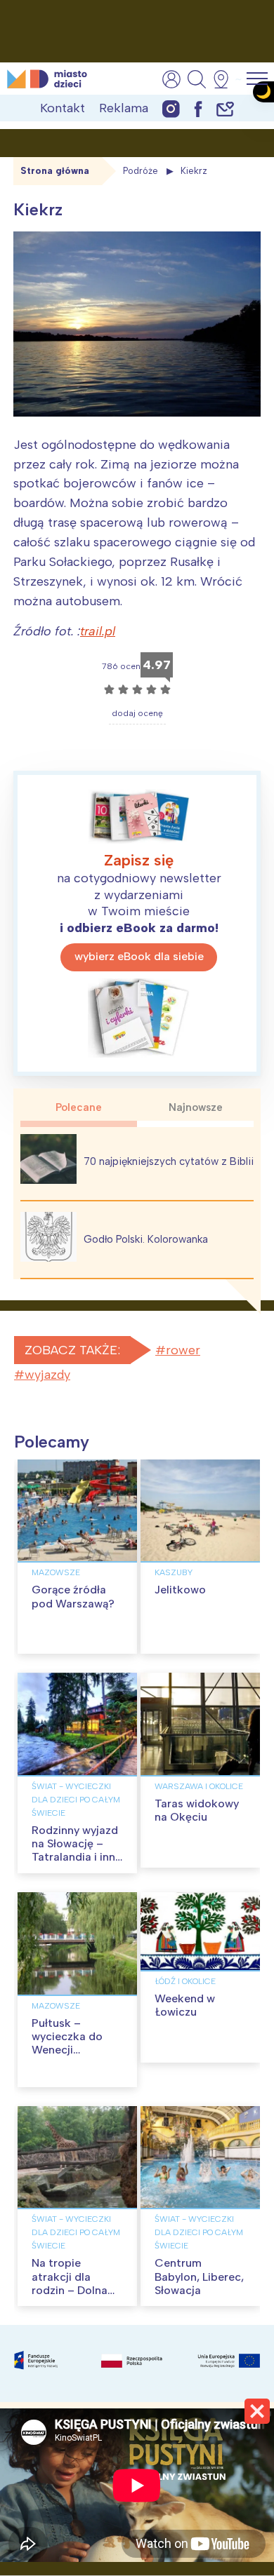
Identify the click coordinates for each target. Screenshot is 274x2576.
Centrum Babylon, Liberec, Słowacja (199, 2276)
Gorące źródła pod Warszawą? (73, 1596)
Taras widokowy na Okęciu (197, 1810)
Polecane (79, 1107)
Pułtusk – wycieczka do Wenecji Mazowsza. (67, 2043)
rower (183, 1350)
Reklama (124, 108)
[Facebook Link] (198, 108)
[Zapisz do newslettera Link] (225, 108)
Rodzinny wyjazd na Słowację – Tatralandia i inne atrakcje (77, 1850)
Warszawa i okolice (199, 1786)
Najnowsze (196, 1107)
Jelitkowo (180, 1590)
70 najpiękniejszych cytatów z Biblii (169, 1161)
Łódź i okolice (185, 1981)
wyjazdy (47, 1375)
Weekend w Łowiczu (185, 2005)
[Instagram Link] (171, 108)
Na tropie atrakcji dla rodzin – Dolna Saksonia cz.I (70, 2283)
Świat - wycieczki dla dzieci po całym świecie (76, 1800)
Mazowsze (56, 1572)
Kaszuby (174, 1572)
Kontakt (63, 108)
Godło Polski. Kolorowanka (146, 1239)
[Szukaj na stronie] (197, 79)
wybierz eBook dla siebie (139, 956)
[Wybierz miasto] (226, 79)
